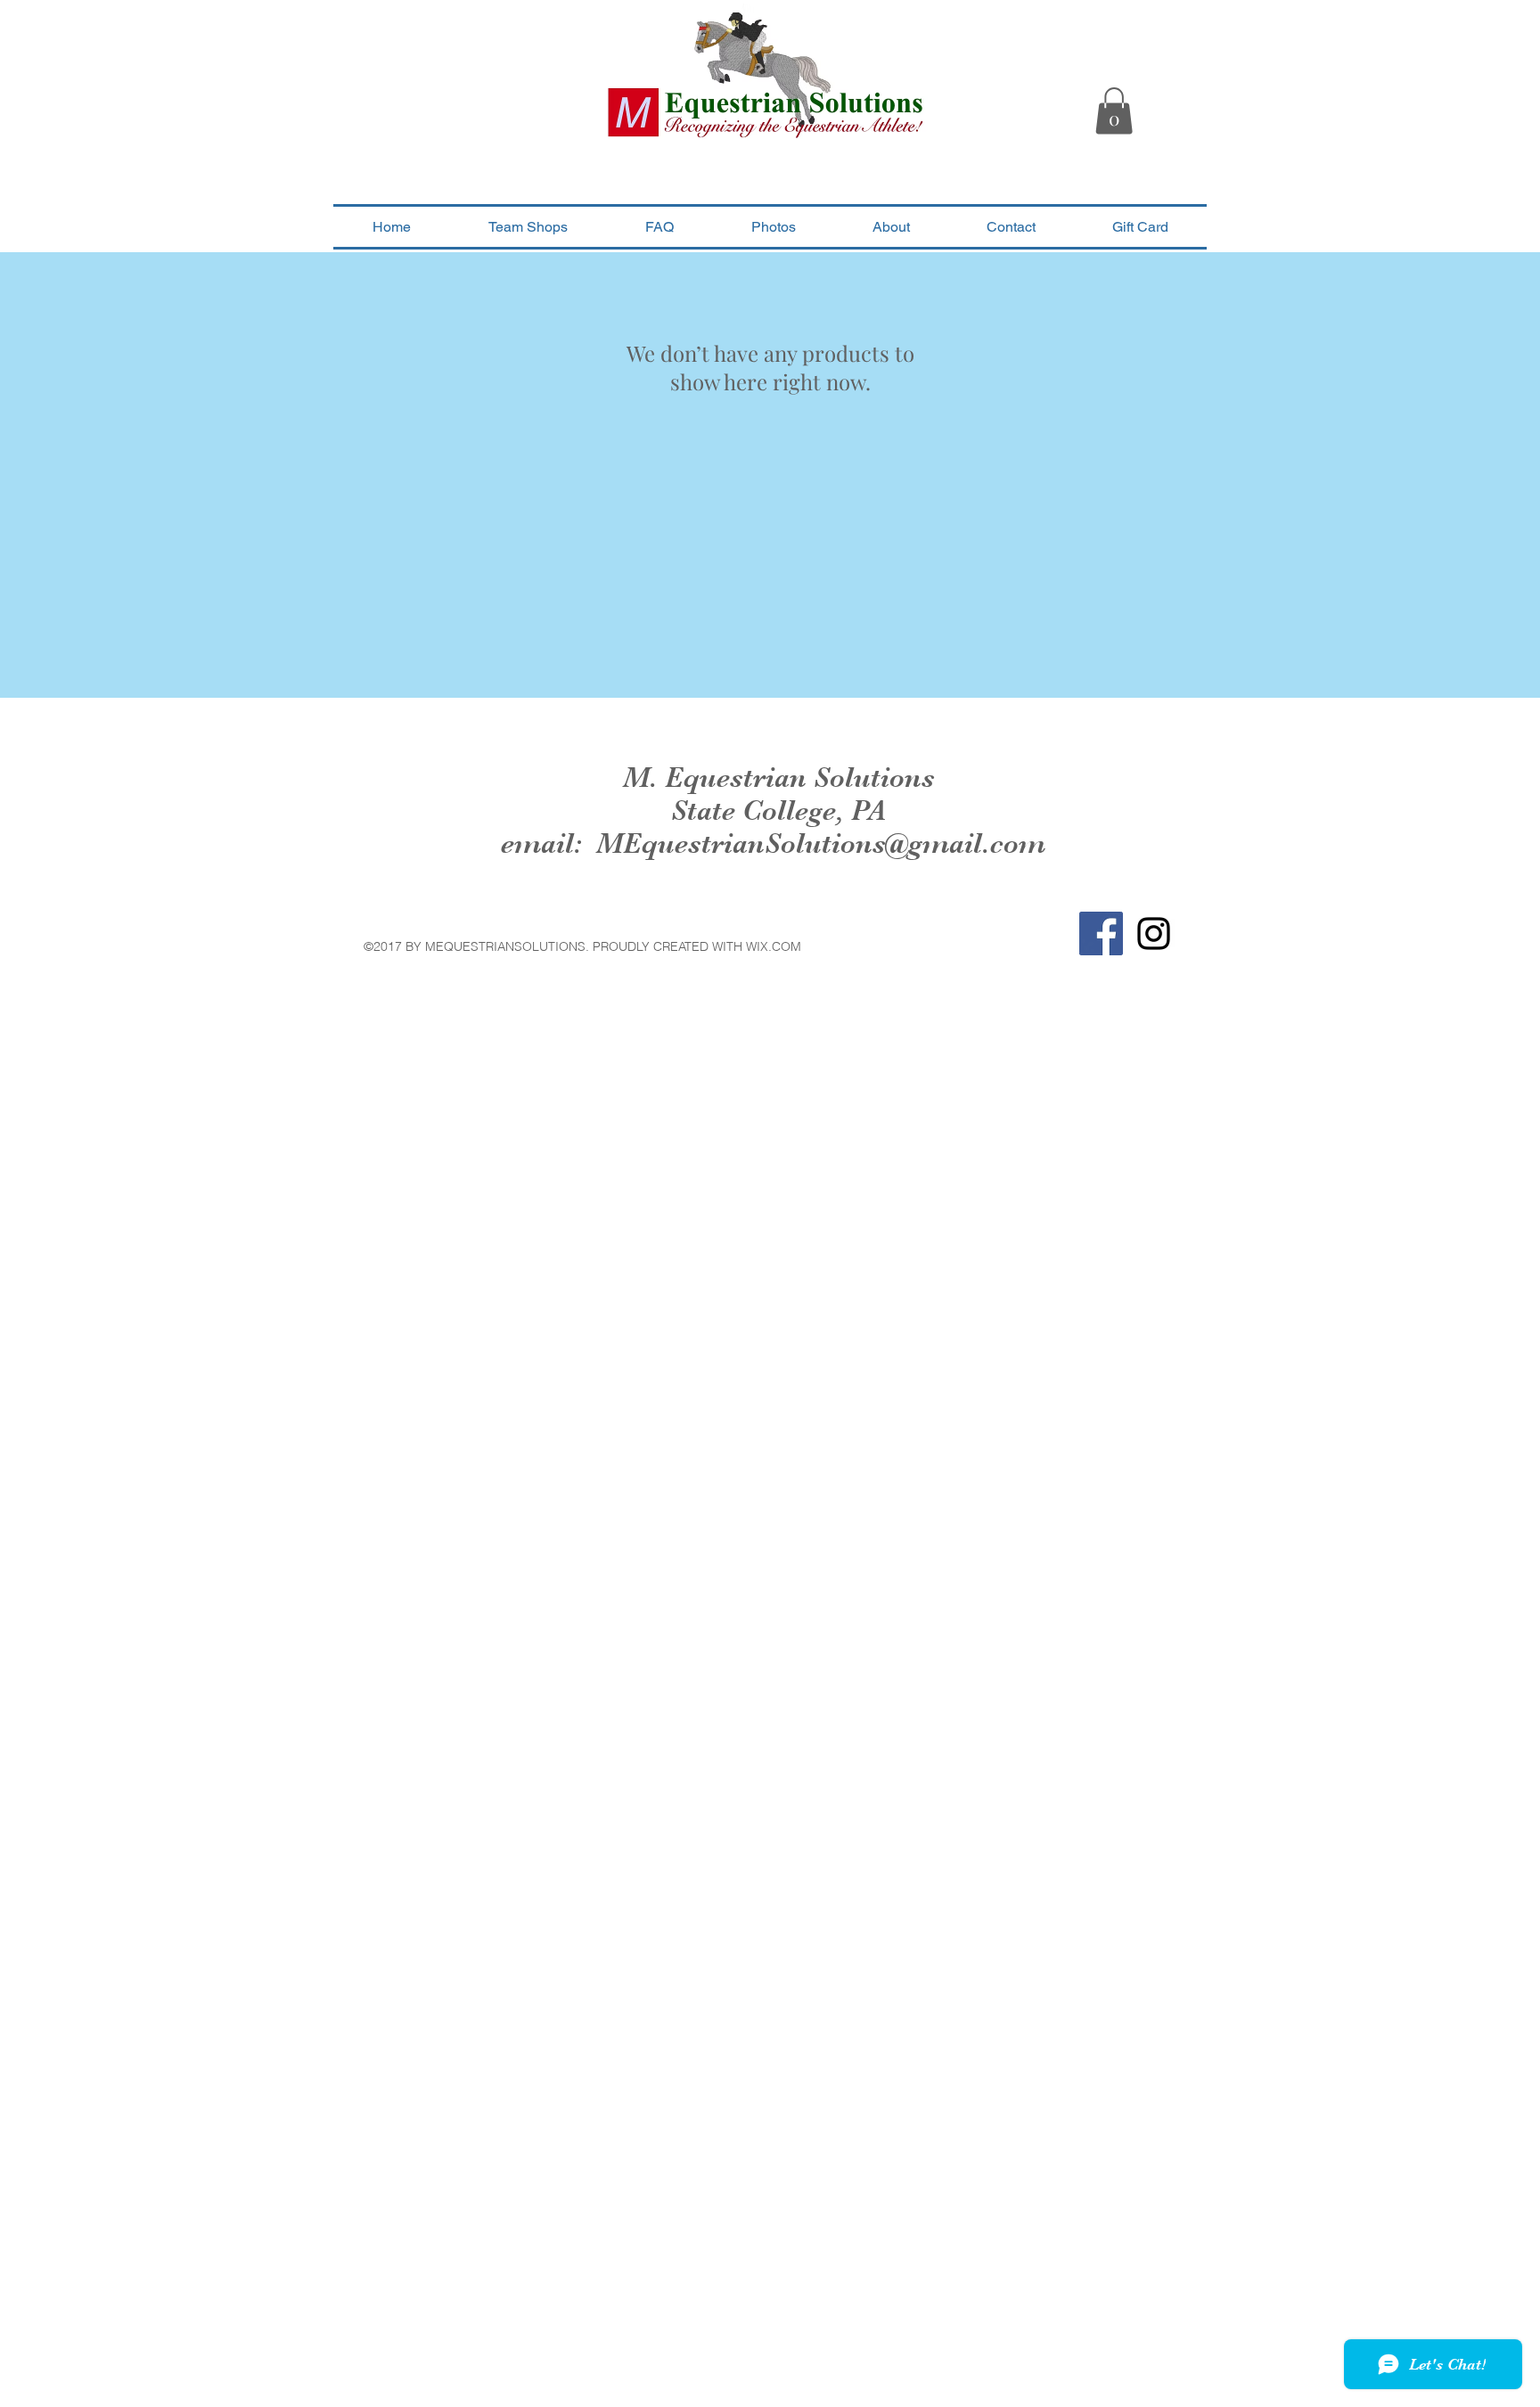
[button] (1114, 111)
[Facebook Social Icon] (1101, 933)
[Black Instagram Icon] (1154, 933)
